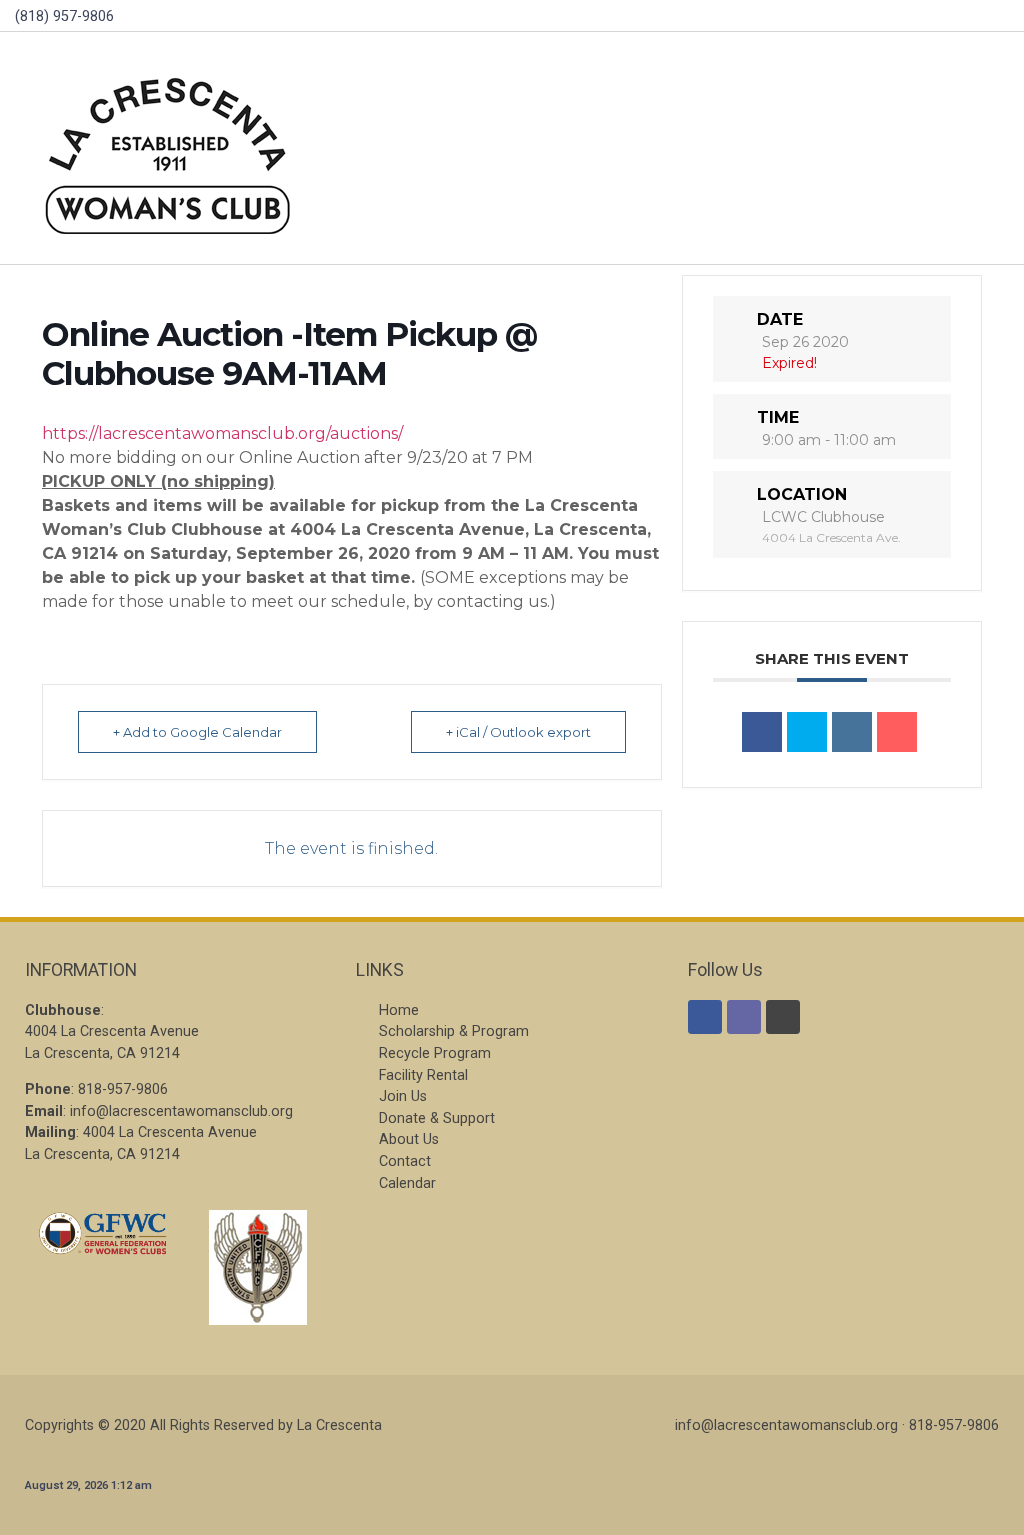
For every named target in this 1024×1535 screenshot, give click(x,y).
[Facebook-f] (705, 1017)
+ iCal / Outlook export (518, 732)
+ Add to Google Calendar (197, 732)
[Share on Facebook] (762, 732)
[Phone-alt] (783, 1017)
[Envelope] (744, 1017)
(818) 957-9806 (64, 16)
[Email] (897, 732)
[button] (972, 148)
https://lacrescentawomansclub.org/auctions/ (222, 433)
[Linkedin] (852, 732)
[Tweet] (807, 732)
